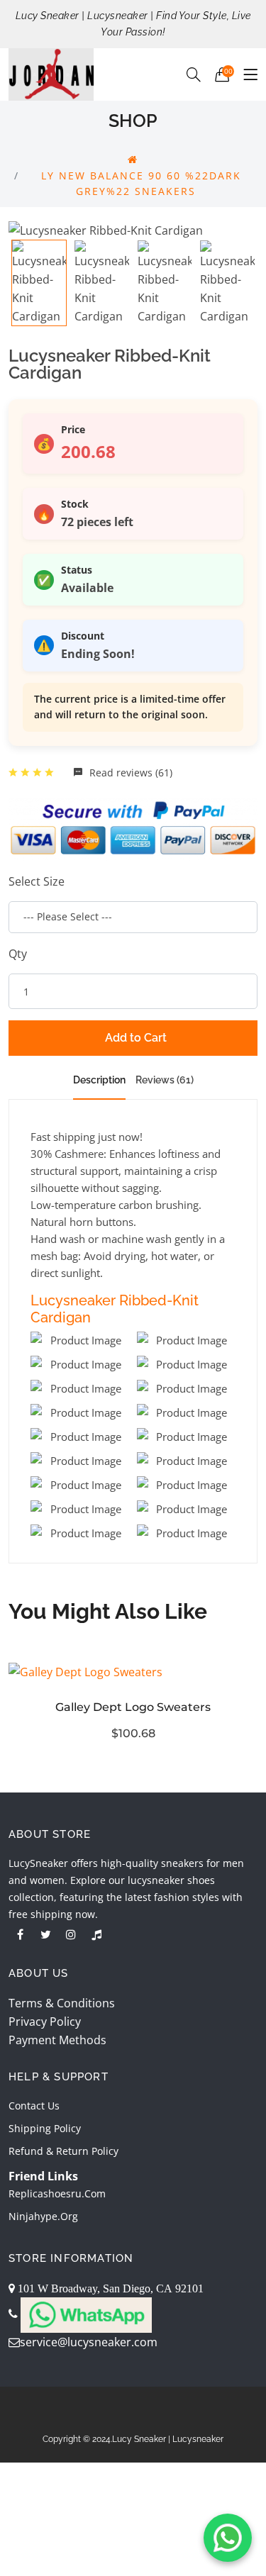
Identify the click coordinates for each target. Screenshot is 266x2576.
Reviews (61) (165, 1080)
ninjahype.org (43, 2216)
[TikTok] (96, 1934)
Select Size (37, 881)
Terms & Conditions (62, 2003)
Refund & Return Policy (63, 2151)
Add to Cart (136, 1038)
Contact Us (34, 2106)
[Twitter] (45, 1934)
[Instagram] (71, 1934)
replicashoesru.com (57, 2193)
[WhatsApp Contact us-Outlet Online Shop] (228, 2538)
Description (99, 1080)
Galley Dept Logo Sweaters (133, 1707)
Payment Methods (57, 2040)
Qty (18, 954)
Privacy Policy (45, 2022)
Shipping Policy (45, 2128)
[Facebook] (20, 1934)
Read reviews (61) (129, 773)
